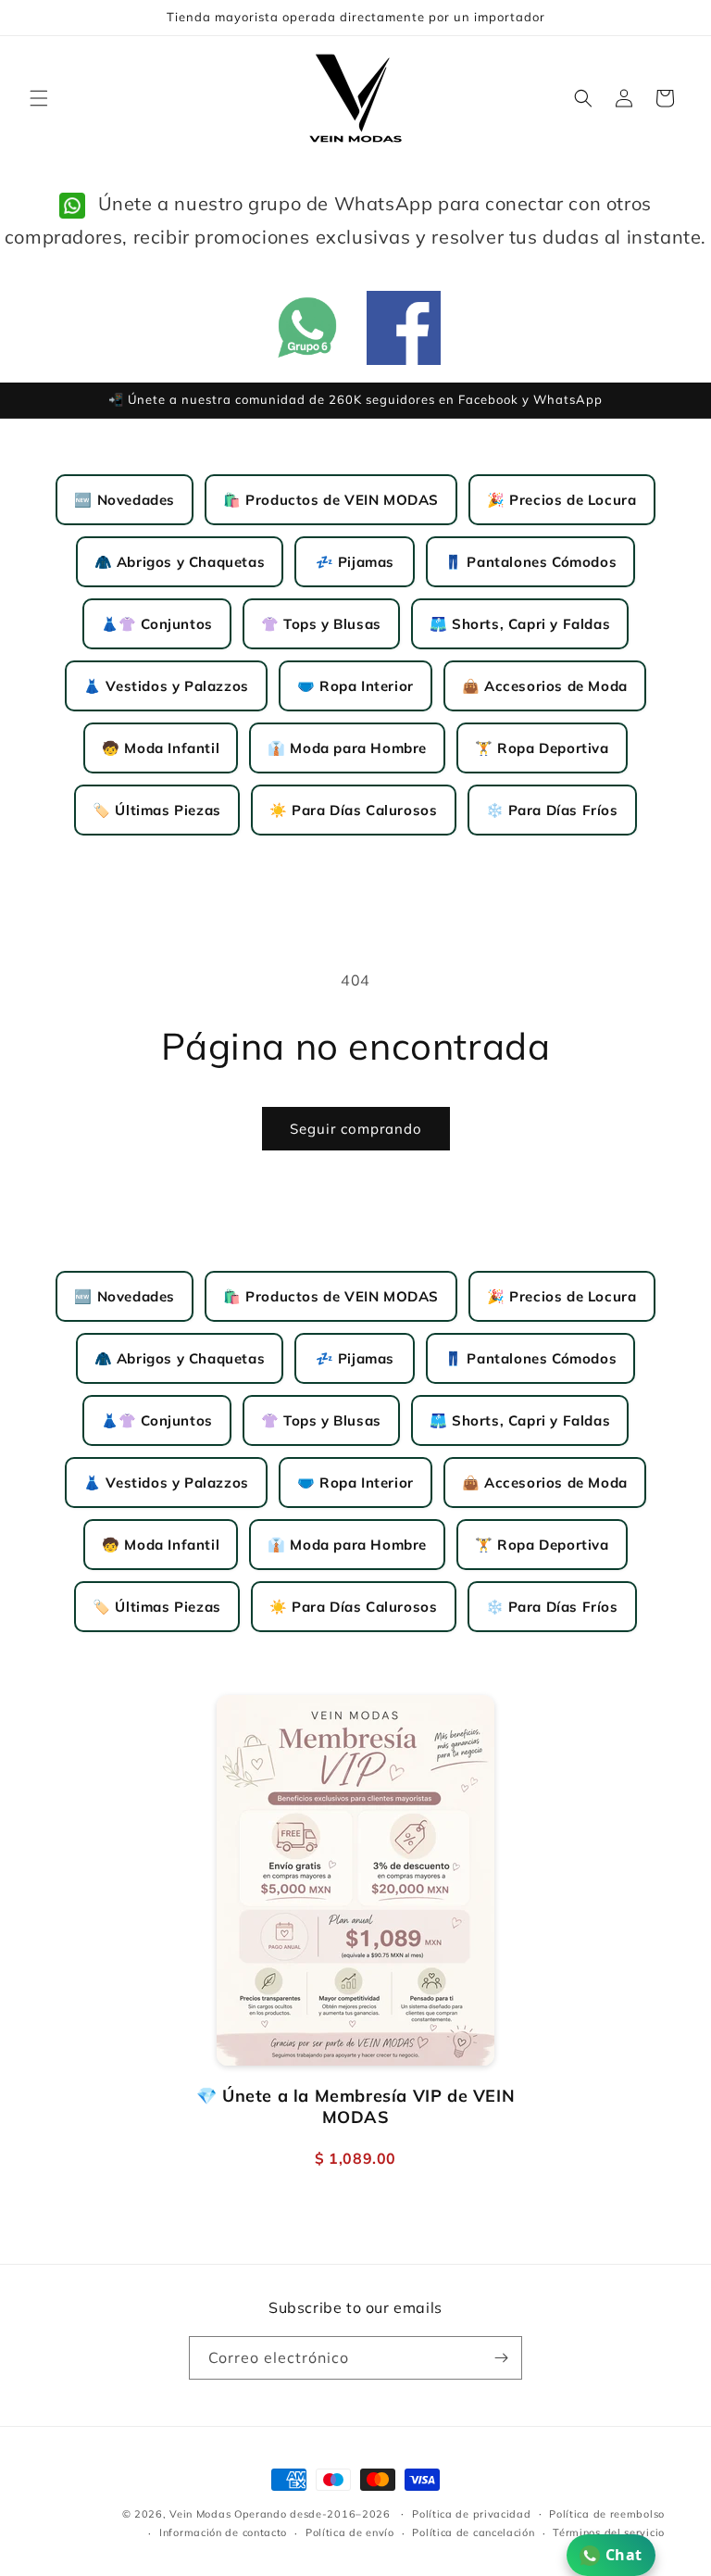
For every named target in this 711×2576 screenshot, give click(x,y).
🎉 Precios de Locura (561, 500)
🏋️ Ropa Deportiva (542, 748)
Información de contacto (223, 2532)
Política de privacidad (471, 2514)
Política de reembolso (607, 2514)
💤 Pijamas (355, 562)
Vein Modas (200, 2514)
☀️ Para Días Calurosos (354, 810)
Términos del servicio (609, 2532)
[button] (39, 98)
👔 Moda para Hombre (347, 748)
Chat (624, 2555)
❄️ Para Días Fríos (552, 810)
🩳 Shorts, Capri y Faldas (520, 624)
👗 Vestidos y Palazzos (166, 686)
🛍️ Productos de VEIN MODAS (331, 500)
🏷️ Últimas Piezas (157, 810)
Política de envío (350, 2532)
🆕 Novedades (125, 500)
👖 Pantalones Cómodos (530, 562)
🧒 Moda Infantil (161, 748)
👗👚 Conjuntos (157, 624)
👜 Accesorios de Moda (545, 686)
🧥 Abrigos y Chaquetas (180, 562)
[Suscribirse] (501, 2358)
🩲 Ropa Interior (355, 686)
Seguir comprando (356, 1129)
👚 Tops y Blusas (321, 624)
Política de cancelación (473, 2532)
